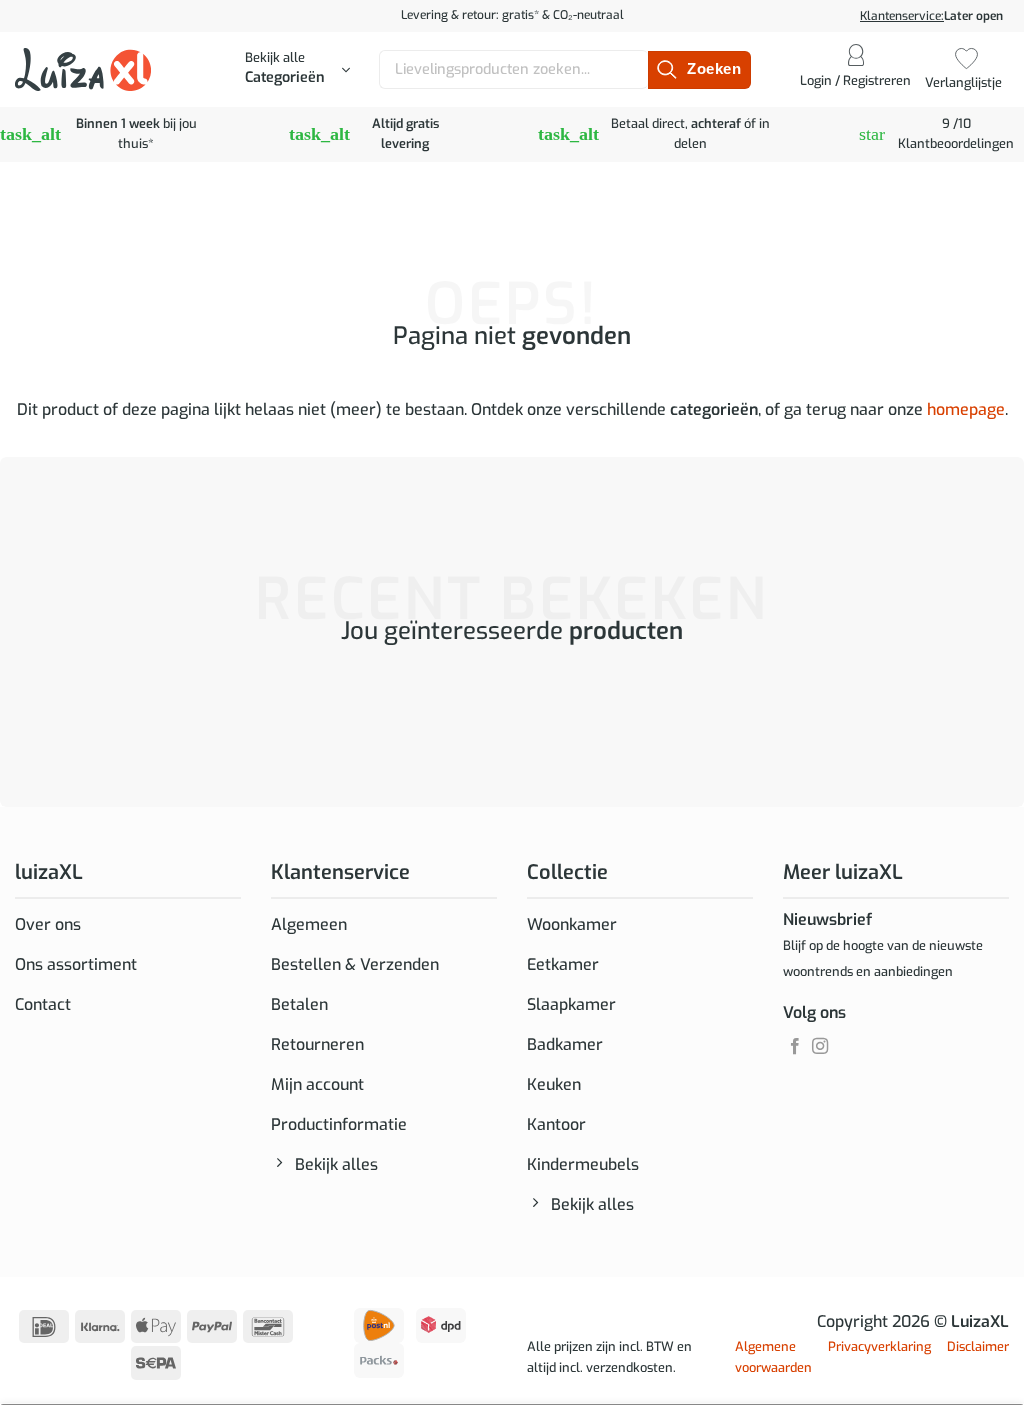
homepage (966, 409)
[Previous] (19, 711)
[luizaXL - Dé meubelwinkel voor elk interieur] (83, 69)
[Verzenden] (699, 70)
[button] (297, 70)
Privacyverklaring (879, 1346)
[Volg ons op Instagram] (820, 1047)
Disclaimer (978, 1346)
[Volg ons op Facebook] (795, 1047)
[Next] (74, 711)
